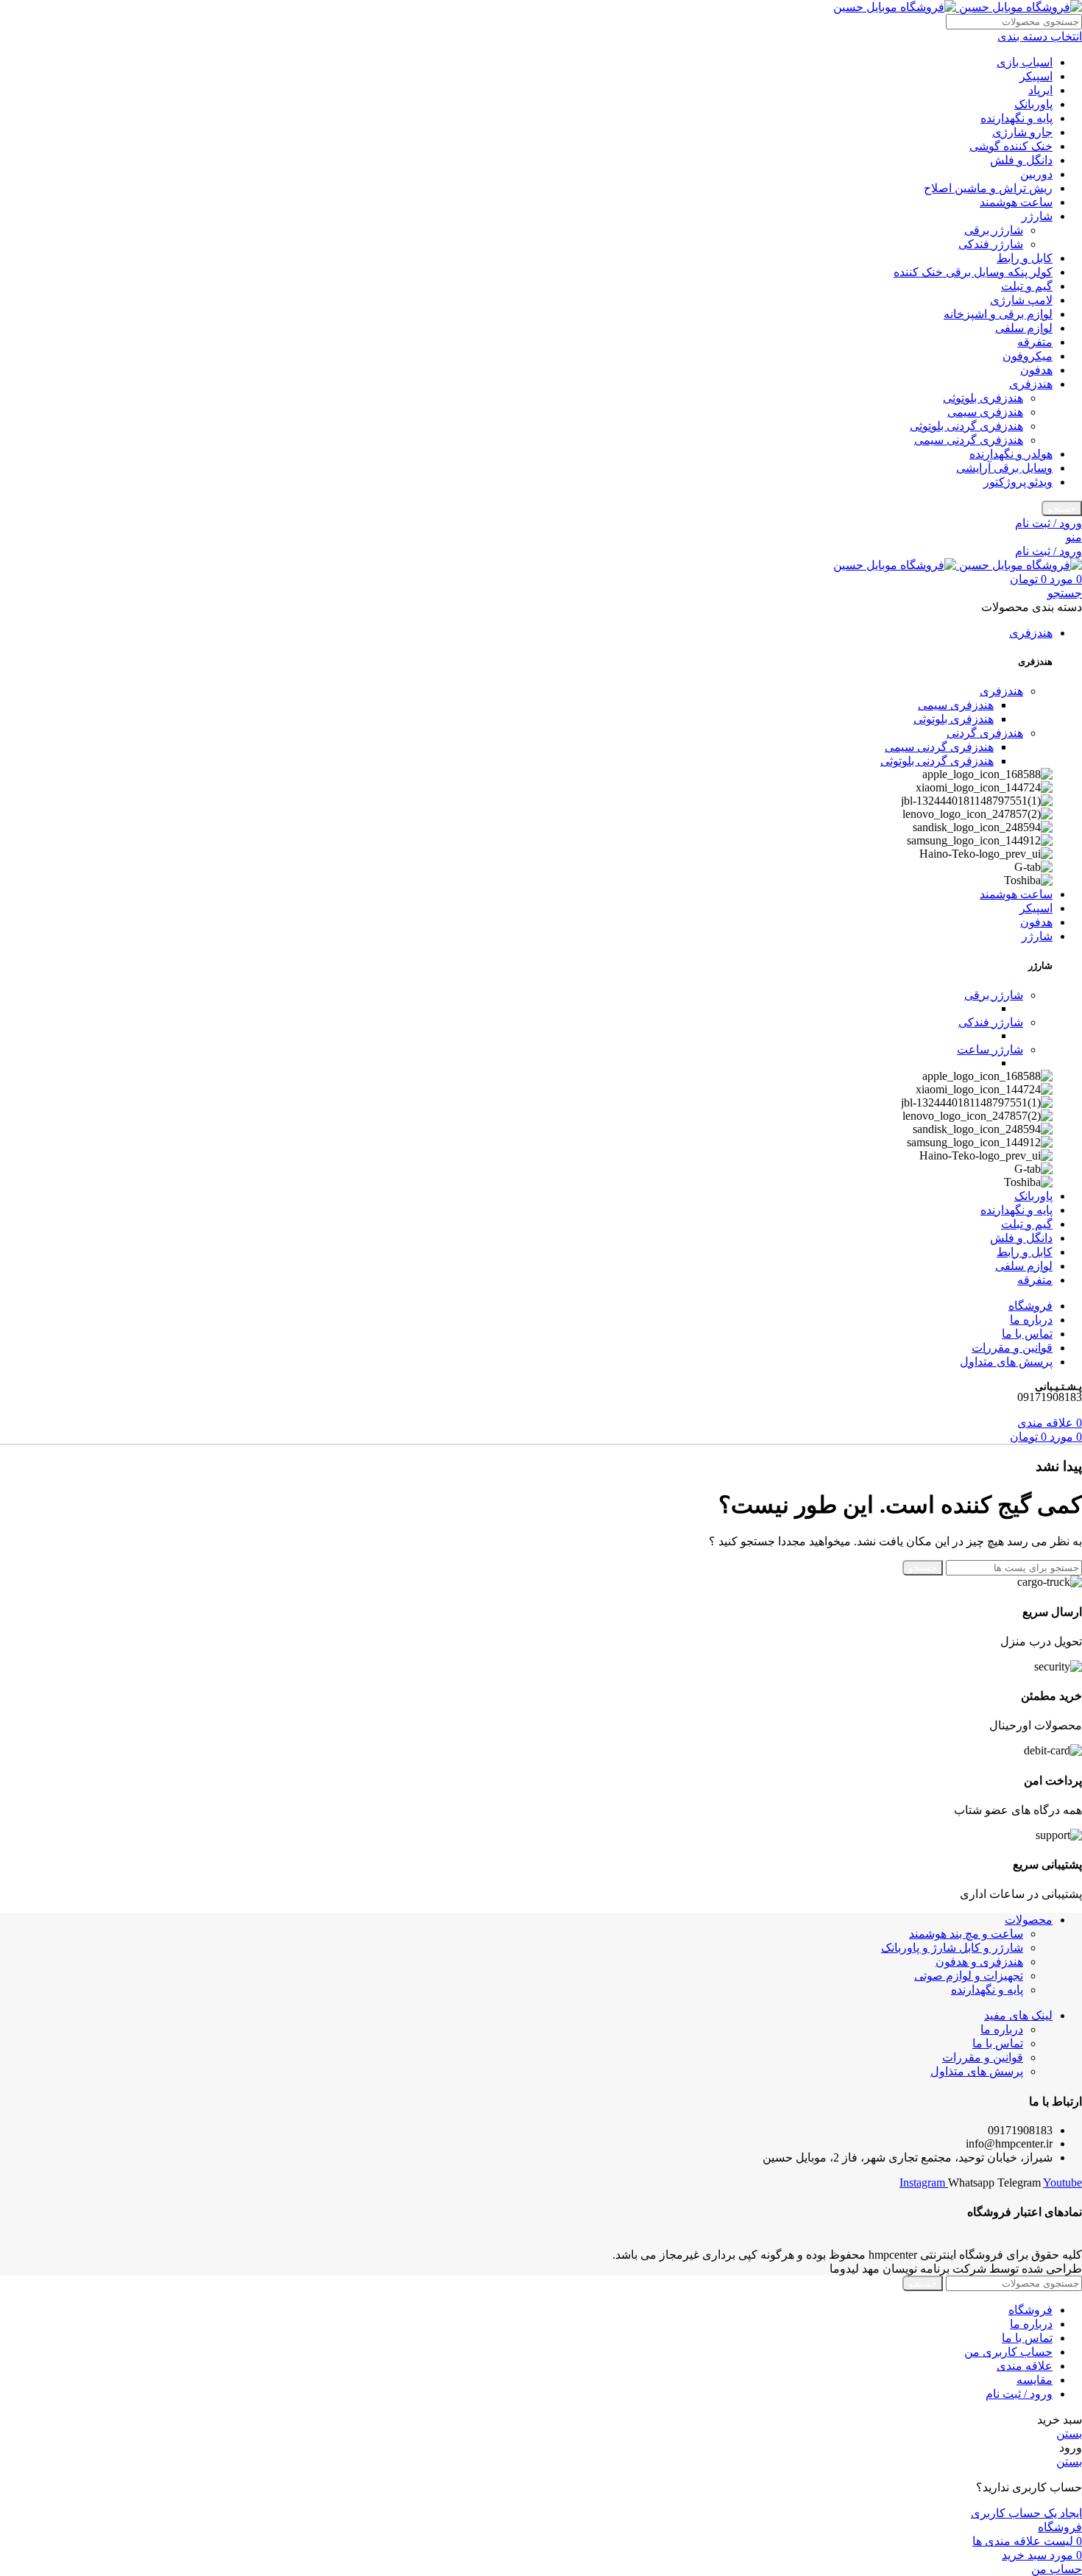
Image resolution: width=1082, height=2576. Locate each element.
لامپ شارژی (1021, 300)
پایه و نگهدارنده (1016, 118)
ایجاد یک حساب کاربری (1026, 2513)
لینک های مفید (1018, 2015)
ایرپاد (1040, 90)
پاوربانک (1033, 104)
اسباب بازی (1025, 62)
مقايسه (1035, 2380)
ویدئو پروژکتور (1018, 482)
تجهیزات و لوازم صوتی (969, 1976)
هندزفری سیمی (985, 412)
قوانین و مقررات (983, 2057)
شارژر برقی (994, 230)
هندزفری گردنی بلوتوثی (966, 426)
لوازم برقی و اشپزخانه (998, 314)
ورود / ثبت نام (1019, 2394)
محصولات (1029, 1920)
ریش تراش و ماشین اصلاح (988, 188)
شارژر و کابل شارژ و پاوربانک (952, 1948)
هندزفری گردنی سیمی (969, 440)
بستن (1069, 2434)
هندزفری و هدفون (979, 1962)
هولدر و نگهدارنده (1011, 454)
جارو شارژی (1022, 132)
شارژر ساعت (990, 1049)
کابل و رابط (1025, 258)
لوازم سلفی (1024, 328)
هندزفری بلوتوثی (983, 398)
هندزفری (1031, 384)
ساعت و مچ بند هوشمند (966, 1934)
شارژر (1037, 216)
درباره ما (1002, 2029)
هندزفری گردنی (985, 733)
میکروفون (1028, 356)
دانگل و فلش (1021, 160)
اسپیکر (1036, 76)
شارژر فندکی (991, 244)
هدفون (1036, 370)
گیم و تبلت (1027, 286)
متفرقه (1035, 342)
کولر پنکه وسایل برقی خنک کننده (973, 272)
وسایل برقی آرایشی (1004, 468)
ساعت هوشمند (1016, 202)
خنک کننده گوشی (1011, 146)
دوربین (1036, 174)
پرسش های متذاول (977, 2071)
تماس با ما (998, 2043)
